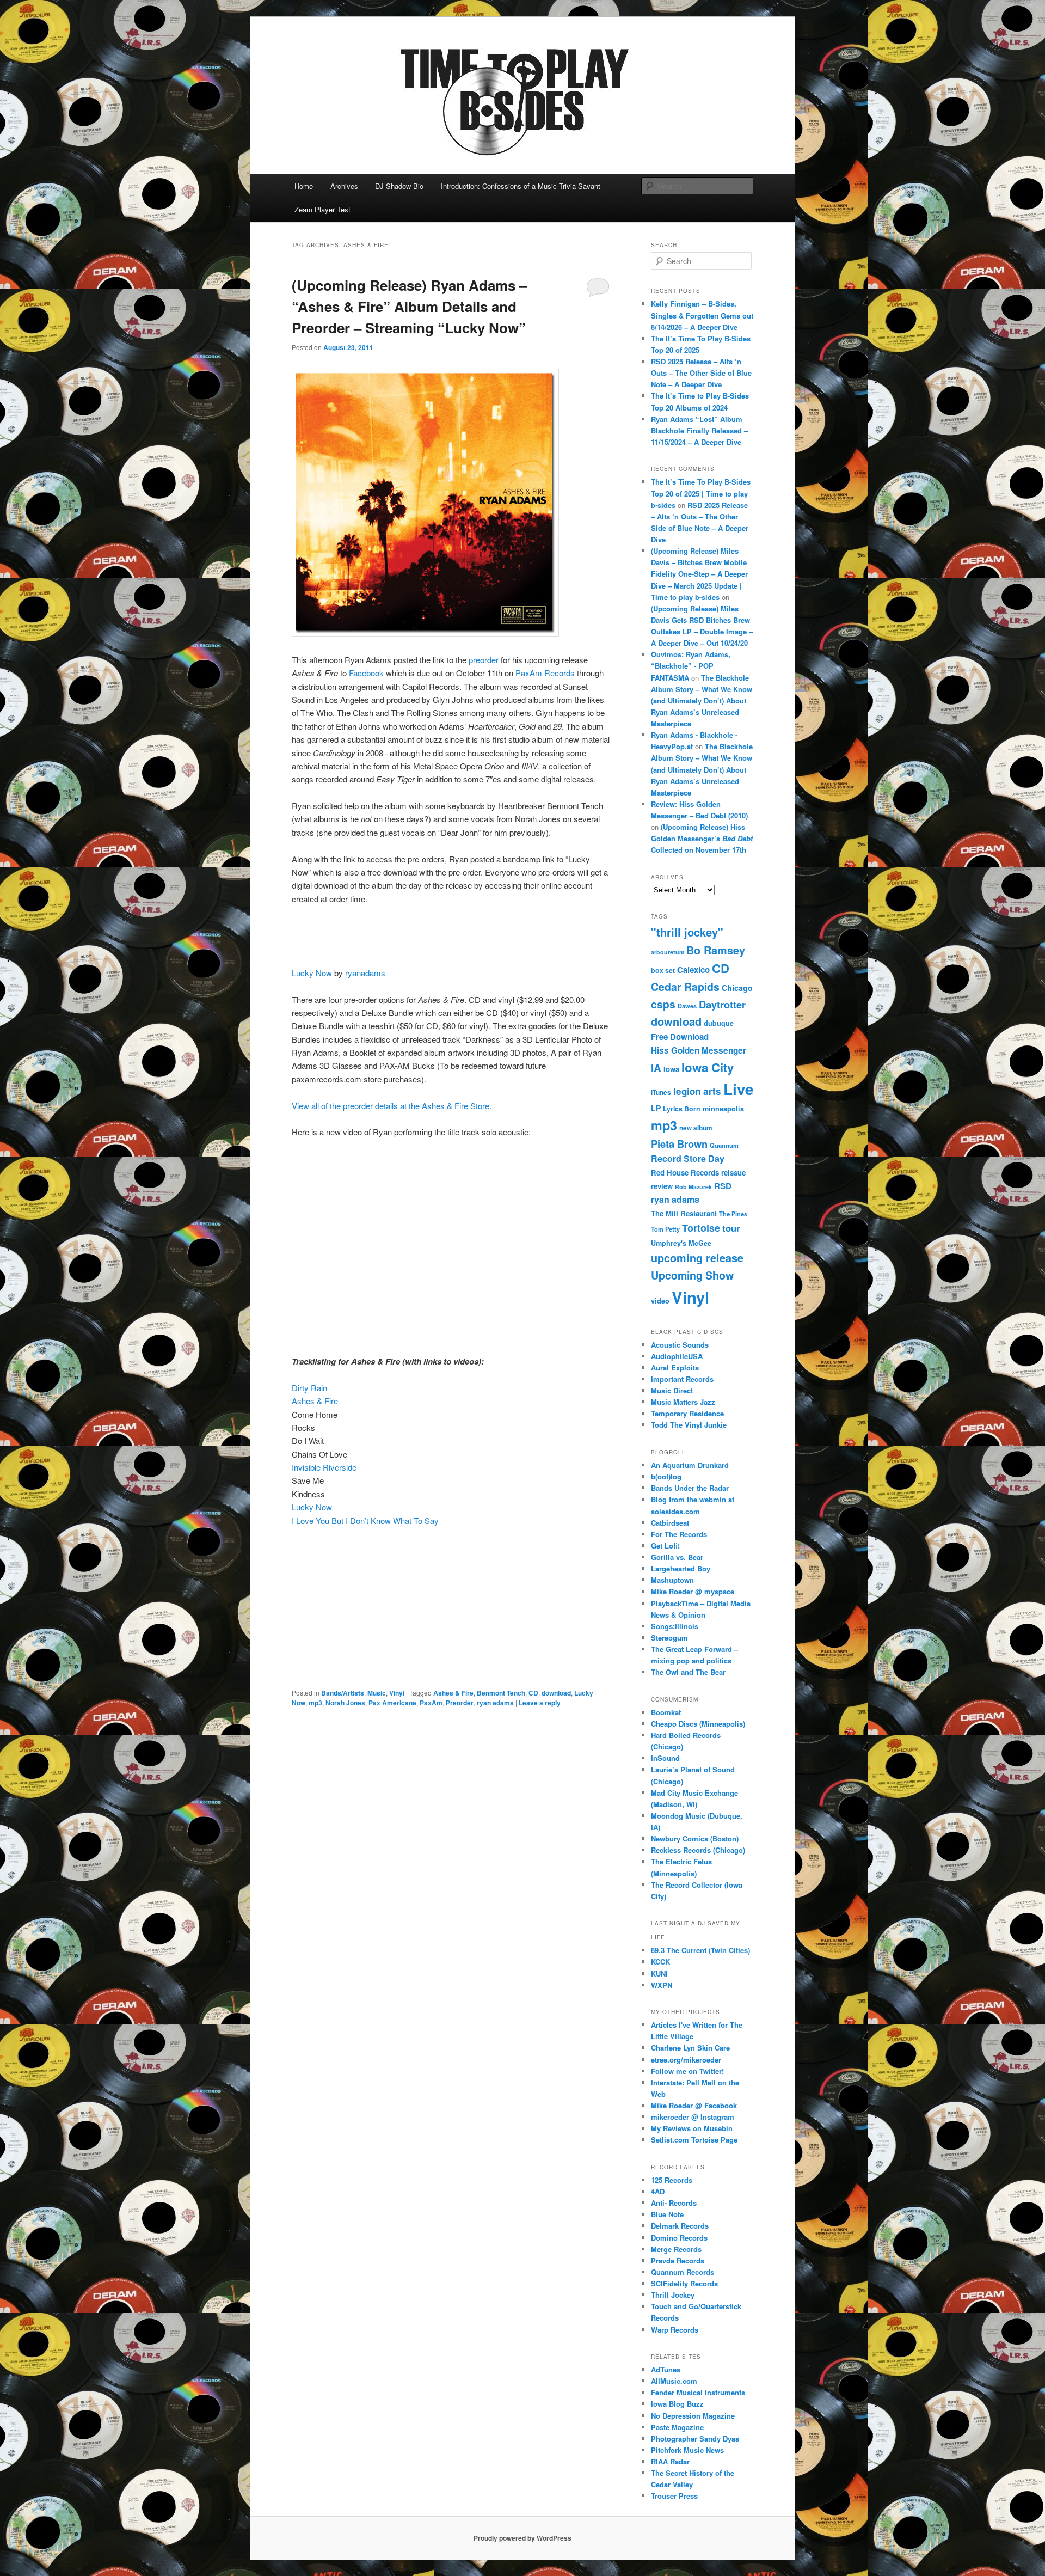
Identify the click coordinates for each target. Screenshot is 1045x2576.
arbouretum (668, 952)
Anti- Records (674, 2203)
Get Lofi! (665, 1546)
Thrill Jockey (673, 2295)
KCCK (660, 1962)
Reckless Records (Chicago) (698, 1850)
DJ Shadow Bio (399, 186)
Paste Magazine (677, 2427)
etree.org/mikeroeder (686, 2060)
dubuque (719, 1023)
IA (656, 1068)
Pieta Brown (679, 1144)
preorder (485, 660)
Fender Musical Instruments (698, 2392)
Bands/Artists (343, 1693)
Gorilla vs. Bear (677, 1557)
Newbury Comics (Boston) (695, 1838)
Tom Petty (665, 1229)
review (662, 1186)
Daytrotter (722, 1004)
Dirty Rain (309, 1388)
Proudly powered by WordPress (522, 2538)
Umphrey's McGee (681, 1243)
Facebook (366, 673)
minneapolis (723, 1109)
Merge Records (676, 2249)
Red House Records (685, 1173)
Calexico (693, 970)
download (556, 1693)
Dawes (687, 1006)
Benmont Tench (501, 1693)
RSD (723, 1186)
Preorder (460, 1703)
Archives (344, 186)
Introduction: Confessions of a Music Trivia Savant (521, 186)
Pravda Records (678, 2260)
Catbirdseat (670, 1523)
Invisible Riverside (324, 1467)
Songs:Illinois (675, 1626)
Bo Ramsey (716, 950)
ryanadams (365, 973)
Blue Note (667, 2214)
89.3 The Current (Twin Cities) (700, 1950)
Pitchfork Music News (687, 2450)
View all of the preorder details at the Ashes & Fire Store (391, 1106)
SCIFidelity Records (684, 2283)
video (660, 1301)
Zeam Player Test (322, 209)
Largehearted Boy (681, 1568)
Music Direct (672, 1390)
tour (731, 1228)
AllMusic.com (674, 2381)
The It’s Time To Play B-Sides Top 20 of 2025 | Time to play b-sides (701, 493)
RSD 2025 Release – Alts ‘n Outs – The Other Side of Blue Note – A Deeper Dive (701, 373)
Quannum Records (683, 2272)
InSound (665, 1758)
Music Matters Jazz (683, 1402)
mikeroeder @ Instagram (693, 2117)
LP (656, 1108)
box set (663, 970)
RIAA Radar (670, 2461)
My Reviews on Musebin (692, 2128)
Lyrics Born (682, 1109)
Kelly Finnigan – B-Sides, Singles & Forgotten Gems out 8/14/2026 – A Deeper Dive (702, 315)
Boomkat (666, 1712)
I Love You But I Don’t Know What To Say (365, 1520)
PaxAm (431, 1703)
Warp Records (675, 2330)
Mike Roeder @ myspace (693, 1591)
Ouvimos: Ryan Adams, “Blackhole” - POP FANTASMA (691, 666)
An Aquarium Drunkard (690, 1465)
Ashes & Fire (315, 1401)
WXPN (662, 1985)
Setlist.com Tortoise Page (694, 2140)
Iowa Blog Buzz (677, 2404)
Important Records (682, 1379)
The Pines (733, 1214)
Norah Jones (345, 1703)
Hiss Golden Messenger (699, 1050)
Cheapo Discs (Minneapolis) (698, 1724)
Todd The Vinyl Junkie (689, 1425)
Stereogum (669, 1638)
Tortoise (701, 1228)
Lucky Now (312, 973)
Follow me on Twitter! (687, 2071)
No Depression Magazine (693, 2416)
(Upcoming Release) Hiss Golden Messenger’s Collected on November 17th (702, 838)
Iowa (671, 1069)
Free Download (680, 1037)
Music (377, 1693)
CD (533, 1693)
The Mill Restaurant (684, 1213)
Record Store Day (688, 1158)
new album (696, 1128)
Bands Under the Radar (690, 1488)
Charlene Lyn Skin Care (690, 2048)
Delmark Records (680, 2226)
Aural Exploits (675, 1367)
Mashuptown (672, 1580)
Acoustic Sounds (680, 1345)
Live (738, 1089)
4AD (658, 2191)
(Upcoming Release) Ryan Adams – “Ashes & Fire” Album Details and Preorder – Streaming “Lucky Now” (409, 306)
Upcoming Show (692, 1275)
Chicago (737, 988)
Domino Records (679, 2238)
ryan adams (495, 1703)
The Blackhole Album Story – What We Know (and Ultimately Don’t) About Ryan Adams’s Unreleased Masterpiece (702, 701)
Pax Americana (392, 1703)
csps (663, 1004)
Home (304, 186)
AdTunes (666, 2369)
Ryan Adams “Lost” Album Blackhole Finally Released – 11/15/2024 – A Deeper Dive (699, 430)
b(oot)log (666, 1476)
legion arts (697, 1091)
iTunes (661, 1093)
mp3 (315, 1703)
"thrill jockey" (687, 932)
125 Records (672, 2180)
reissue (733, 1173)
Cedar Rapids (685, 987)
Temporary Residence (687, 1413)
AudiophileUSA (677, 1356)
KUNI (659, 1974)
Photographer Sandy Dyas (695, 2439)
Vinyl (397, 1693)
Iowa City (708, 1067)
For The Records (679, 1534)
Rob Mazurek (693, 1187)
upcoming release (697, 1258)
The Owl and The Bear (688, 1672)
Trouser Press (674, 2496)
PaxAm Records (545, 673)
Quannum (724, 1145)
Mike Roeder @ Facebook (694, 2105)
